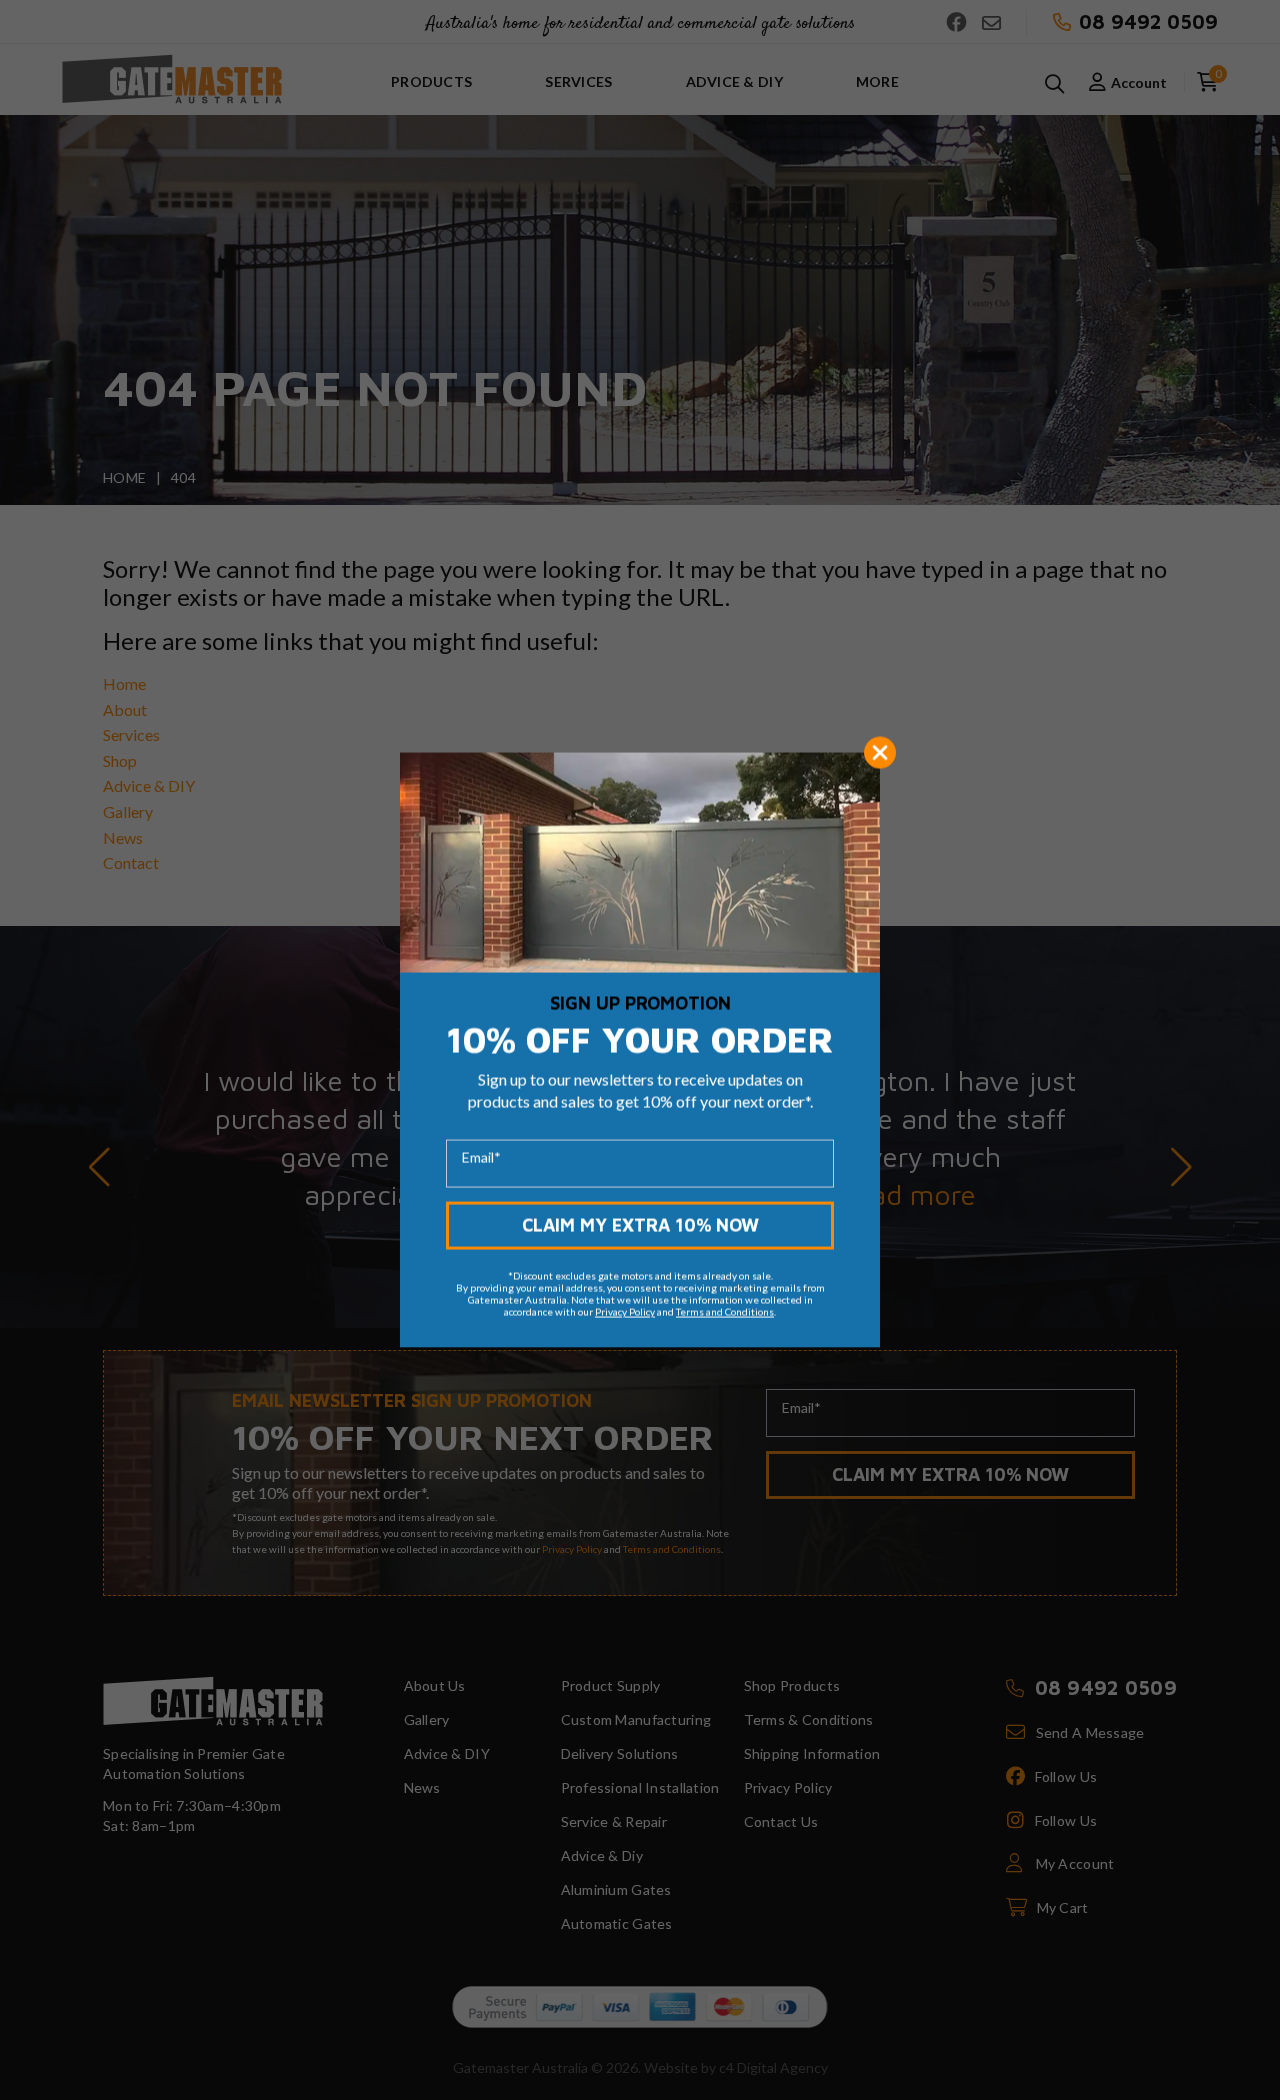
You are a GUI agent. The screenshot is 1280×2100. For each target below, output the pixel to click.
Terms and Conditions (725, 1311)
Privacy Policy (625, 1311)
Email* (481, 1156)
